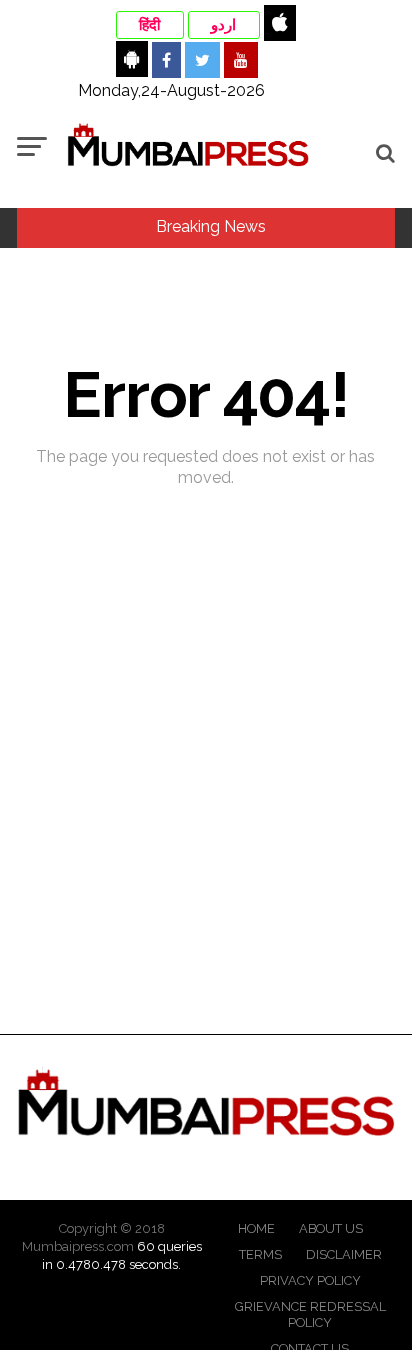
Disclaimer (344, 1254)
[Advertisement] (206, 825)
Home (256, 1228)
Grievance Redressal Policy (310, 1314)
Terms (260, 1254)
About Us (331, 1228)
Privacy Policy (310, 1280)
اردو (223, 25)
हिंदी (149, 25)
